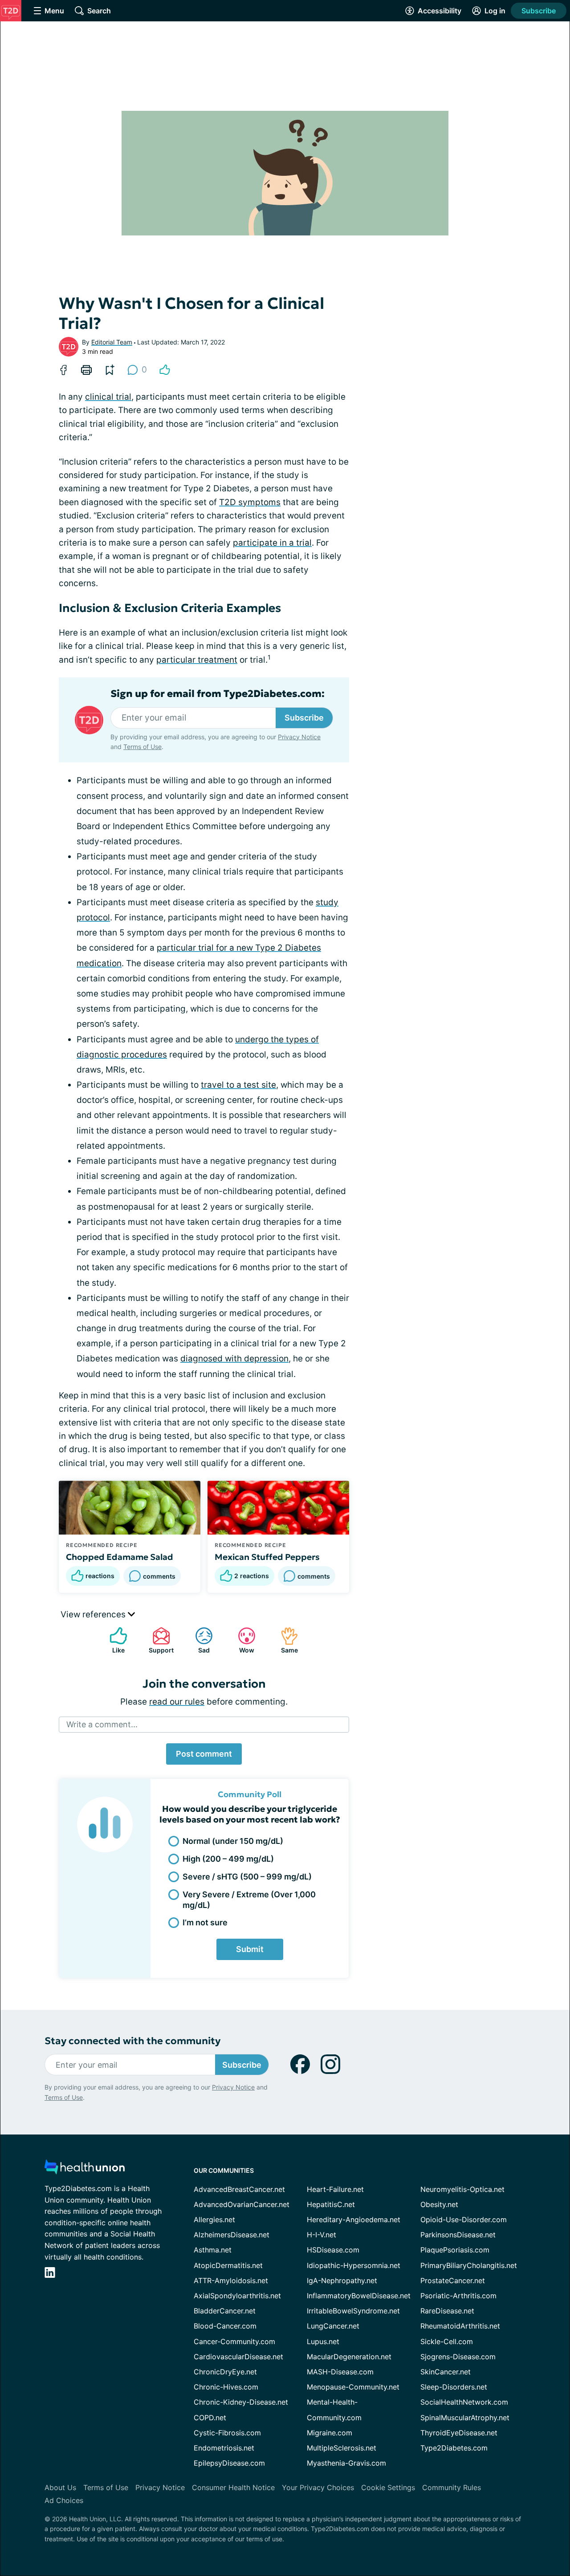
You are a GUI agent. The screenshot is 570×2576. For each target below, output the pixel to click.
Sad (198, 1640)
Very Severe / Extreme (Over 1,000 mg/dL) (249, 1900)
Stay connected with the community (132, 2041)
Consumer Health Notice (233, 2487)
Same (285, 1640)
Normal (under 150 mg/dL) (233, 1841)
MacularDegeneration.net (349, 2357)
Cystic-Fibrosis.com (227, 2433)
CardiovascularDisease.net (238, 2357)
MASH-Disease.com (340, 2372)
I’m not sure (205, 1922)
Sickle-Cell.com (447, 2341)
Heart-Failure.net (335, 2189)
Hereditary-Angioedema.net (354, 2220)
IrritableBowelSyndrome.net (353, 2311)
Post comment (204, 1754)
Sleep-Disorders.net (454, 2387)
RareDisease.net (447, 2311)
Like (113, 1640)
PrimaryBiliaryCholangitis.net (469, 2265)
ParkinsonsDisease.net (458, 2235)
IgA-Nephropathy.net (342, 2280)
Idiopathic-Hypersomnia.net (354, 2265)
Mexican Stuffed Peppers (267, 1557)
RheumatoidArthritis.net (460, 2326)
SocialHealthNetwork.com (464, 2402)
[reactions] (165, 370)
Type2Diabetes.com (454, 2448)
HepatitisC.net (331, 2204)
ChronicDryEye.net (225, 2372)
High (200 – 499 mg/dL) (228, 1859)
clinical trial (108, 397)
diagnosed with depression (234, 1359)
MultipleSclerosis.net (342, 2448)
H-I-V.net (322, 2235)
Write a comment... (102, 1724)
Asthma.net (213, 2250)
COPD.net (210, 2418)
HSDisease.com (333, 2250)
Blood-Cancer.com (225, 2326)
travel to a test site (238, 1085)
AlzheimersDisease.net (232, 2235)
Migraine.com (330, 2433)
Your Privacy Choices (318, 2487)
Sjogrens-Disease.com (458, 2357)
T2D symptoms (250, 502)
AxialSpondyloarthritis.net (237, 2296)
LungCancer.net (333, 2326)
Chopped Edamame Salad (120, 1557)
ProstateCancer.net (453, 2280)
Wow (242, 1640)
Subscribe (539, 11)
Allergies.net (214, 2220)
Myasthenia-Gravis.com (346, 2463)
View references (94, 1614)
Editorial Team (112, 342)
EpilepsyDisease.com (229, 2463)
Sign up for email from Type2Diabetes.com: (218, 694)
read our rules (177, 1702)
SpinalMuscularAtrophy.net (465, 2418)
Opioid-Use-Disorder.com (464, 2220)
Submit (250, 1949)
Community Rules (452, 2487)
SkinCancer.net (446, 2372)
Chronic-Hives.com (226, 2387)
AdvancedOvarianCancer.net (242, 2204)
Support (159, 1640)
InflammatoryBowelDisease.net (359, 2296)
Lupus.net (323, 2341)
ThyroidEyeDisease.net (459, 2433)
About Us (60, 2487)
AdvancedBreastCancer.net (239, 2189)
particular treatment (197, 660)
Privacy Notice (299, 737)
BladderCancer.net (225, 2311)
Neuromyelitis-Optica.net (462, 2189)
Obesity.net (439, 2204)
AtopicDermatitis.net (228, 2265)
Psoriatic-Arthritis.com (458, 2296)
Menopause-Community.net (353, 2387)
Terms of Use (142, 747)
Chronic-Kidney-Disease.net (241, 2402)
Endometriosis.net (224, 2448)
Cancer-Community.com (234, 2341)
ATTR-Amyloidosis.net (231, 2280)
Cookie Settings (388, 2487)
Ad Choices (64, 2500)
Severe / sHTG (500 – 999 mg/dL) (247, 1877)
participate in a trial (272, 543)
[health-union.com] (85, 2169)
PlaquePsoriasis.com (455, 2250)
